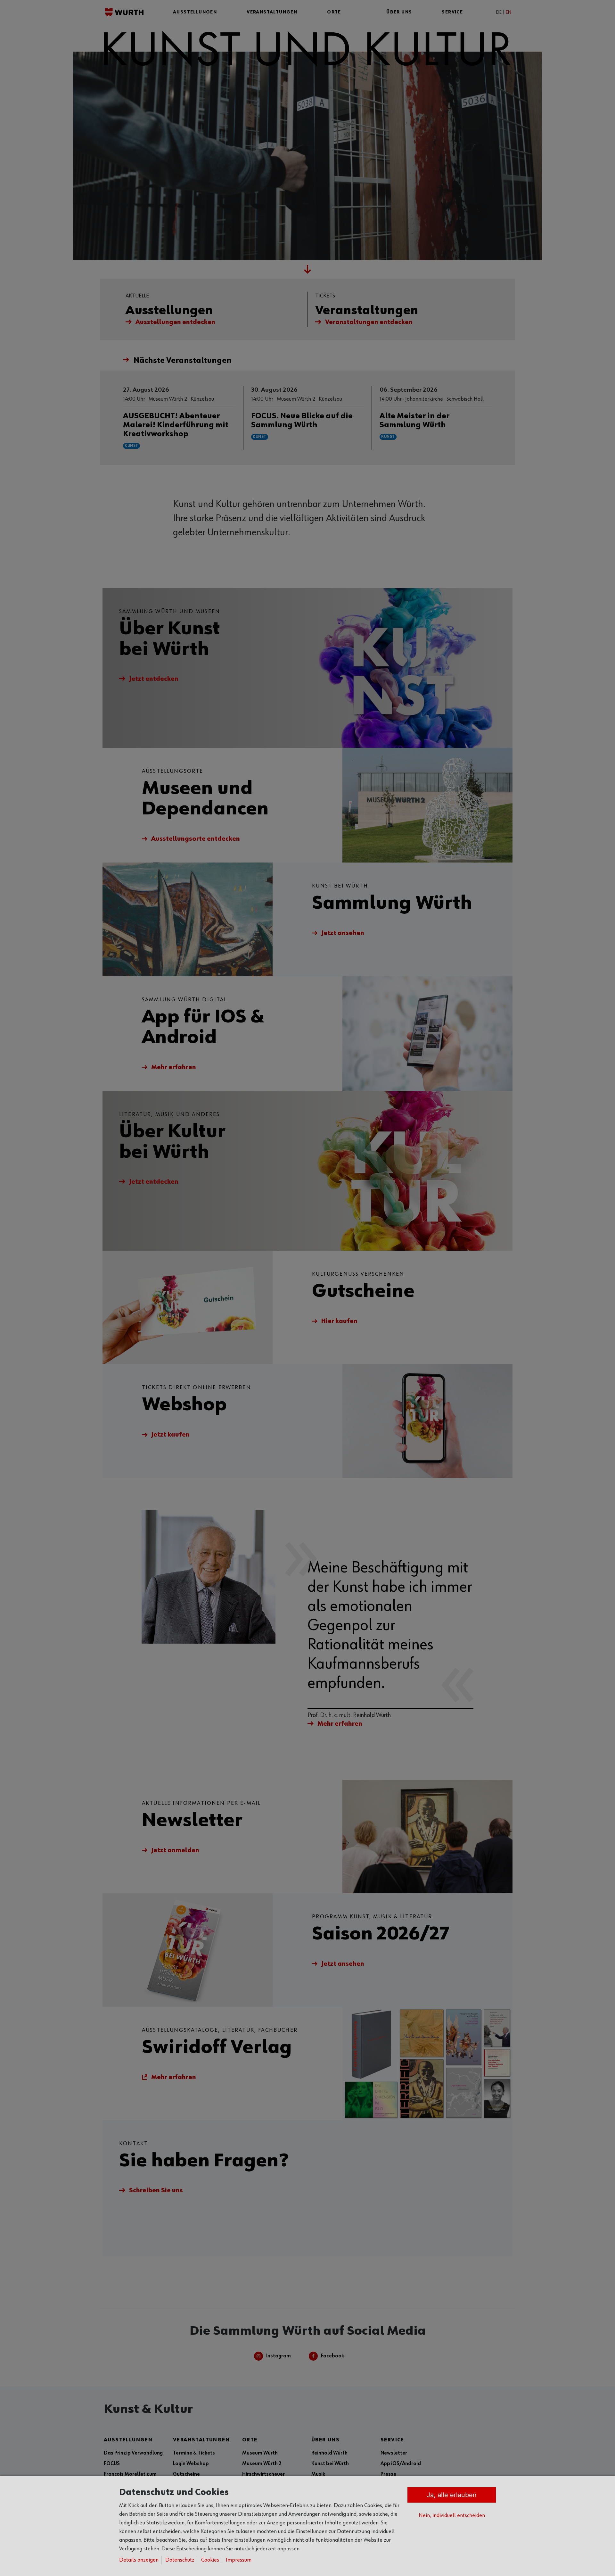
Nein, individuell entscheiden (452, 2515)
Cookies (210, 2560)
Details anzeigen (139, 2560)
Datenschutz (180, 2560)
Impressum (239, 2560)
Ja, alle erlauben (452, 2495)
